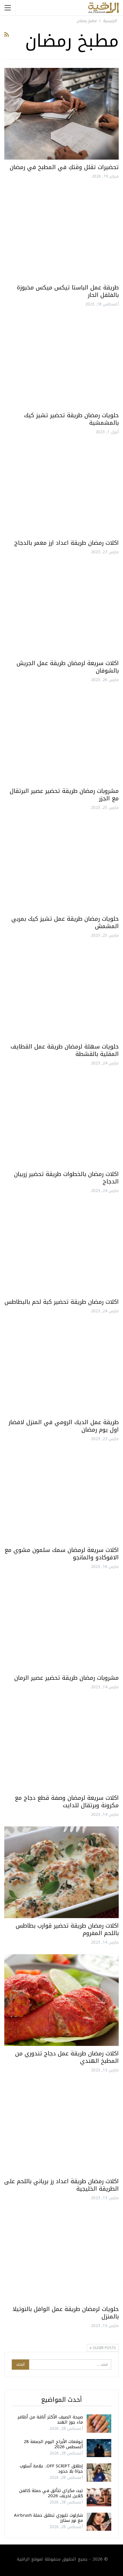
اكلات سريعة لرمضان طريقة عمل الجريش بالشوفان (68, 667)
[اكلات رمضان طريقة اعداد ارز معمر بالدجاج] (61, 489)
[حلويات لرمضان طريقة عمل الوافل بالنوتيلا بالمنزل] (61, 2256)
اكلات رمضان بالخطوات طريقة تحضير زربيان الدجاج (66, 1178)
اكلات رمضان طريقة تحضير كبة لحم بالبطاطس (62, 1302)
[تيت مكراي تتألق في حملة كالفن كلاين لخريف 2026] (99, 2497)
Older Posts (104, 2348)
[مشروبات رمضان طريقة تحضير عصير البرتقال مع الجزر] (61, 738)
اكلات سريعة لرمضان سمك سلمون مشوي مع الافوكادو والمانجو (62, 1554)
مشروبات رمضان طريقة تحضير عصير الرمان (67, 1678)
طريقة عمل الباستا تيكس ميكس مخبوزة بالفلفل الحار (68, 291)
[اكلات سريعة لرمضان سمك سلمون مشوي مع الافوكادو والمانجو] (61, 1497)
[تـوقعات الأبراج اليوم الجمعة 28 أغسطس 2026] (99, 2448)
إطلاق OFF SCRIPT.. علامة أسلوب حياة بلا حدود (51, 2469)
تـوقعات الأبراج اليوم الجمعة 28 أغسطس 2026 (53, 2444)
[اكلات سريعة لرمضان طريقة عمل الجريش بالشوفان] (61, 610)
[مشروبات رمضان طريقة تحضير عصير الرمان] (61, 1624)
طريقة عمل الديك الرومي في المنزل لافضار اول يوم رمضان (64, 1426)
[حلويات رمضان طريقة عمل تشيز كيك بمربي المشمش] (61, 865)
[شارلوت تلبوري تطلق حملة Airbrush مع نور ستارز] (99, 2522)
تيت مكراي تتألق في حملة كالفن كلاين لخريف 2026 (51, 2493)
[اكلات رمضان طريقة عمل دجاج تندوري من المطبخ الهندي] (61, 2000)
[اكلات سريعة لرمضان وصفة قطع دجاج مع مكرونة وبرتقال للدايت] (61, 1744)
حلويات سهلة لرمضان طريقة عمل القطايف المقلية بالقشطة (65, 1050)
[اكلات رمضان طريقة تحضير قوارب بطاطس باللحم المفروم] (61, 1872)
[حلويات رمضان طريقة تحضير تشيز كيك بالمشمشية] (61, 362)
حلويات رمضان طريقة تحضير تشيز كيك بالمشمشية (71, 419)
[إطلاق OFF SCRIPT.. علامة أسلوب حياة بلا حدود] (99, 2473)
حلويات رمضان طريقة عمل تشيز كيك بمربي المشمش (65, 922)
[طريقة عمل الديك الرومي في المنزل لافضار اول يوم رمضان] (61, 1369)
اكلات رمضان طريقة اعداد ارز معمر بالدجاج (67, 543)
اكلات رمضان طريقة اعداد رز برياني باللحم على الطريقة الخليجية (61, 2185)
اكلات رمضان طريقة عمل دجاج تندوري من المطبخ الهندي (67, 2057)
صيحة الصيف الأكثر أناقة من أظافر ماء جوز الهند (50, 2420)
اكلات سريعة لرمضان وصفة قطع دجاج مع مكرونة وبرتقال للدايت (67, 1801)
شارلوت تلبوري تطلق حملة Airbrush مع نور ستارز (48, 2518)
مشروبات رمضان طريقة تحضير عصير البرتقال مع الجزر (64, 795)
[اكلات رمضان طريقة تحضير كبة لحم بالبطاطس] (61, 1248)
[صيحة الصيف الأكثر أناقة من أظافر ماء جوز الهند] (99, 2424)
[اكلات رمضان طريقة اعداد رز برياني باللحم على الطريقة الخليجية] (61, 2128)
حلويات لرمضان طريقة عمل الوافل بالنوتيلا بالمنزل (66, 2313)
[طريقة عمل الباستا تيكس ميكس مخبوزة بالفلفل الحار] (61, 234)
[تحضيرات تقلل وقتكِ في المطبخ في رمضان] (61, 114)
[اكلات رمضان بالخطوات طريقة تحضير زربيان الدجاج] (61, 1121)
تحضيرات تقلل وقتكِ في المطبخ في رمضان (64, 167)
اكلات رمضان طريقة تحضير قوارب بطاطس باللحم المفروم (67, 1929)
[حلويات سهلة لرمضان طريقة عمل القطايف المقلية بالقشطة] (61, 993)
